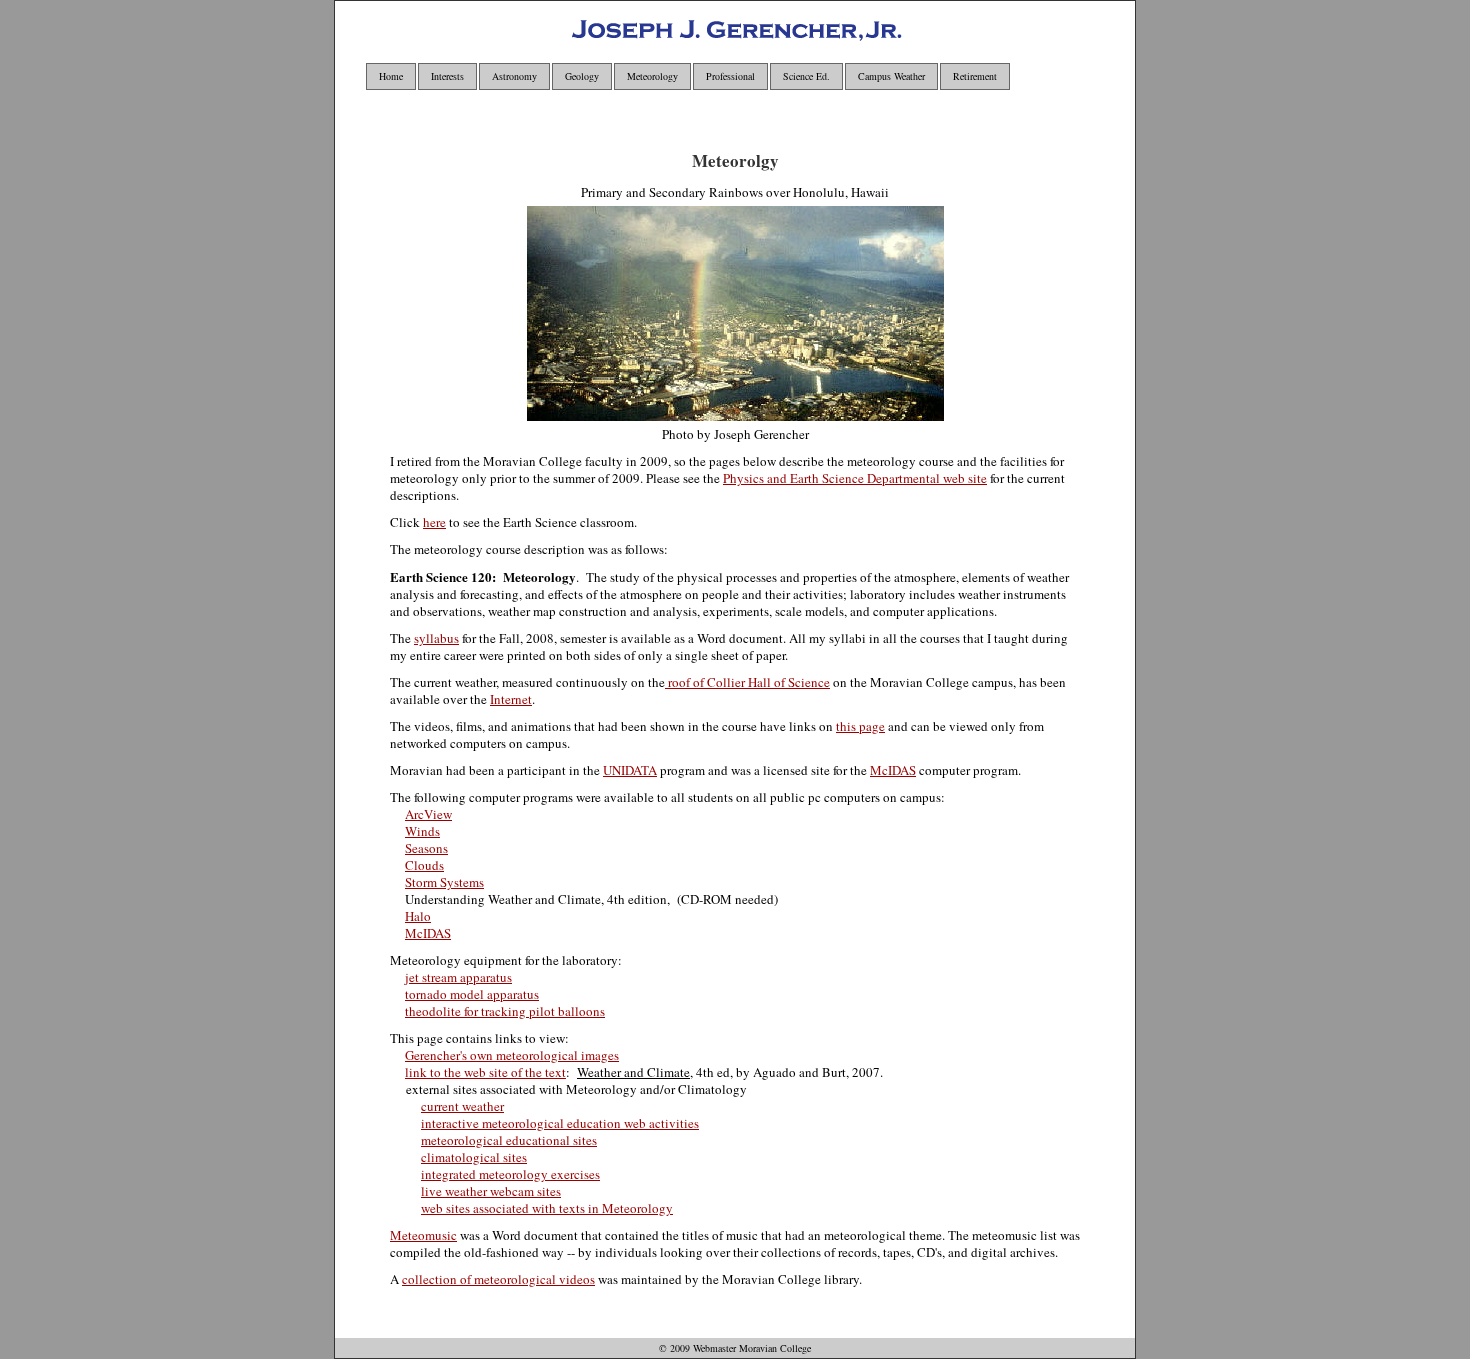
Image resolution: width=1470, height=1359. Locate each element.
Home (391, 76)
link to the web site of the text (485, 1072)
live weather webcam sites (491, 1191)
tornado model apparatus (472, 994)
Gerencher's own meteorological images (512, 1055)
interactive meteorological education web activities (560, 1123)
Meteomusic (423, 1235)
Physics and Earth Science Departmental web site (855, 478)
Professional (730, 76)
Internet (511, 699)
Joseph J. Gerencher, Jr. (715, 36)
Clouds (424, 865)
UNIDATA (630, 770)
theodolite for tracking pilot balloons (505, 1011)
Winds (422, 831)
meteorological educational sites (509, 1140)
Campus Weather (891, 76)
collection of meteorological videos (498, 1279)
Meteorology (652, 76)
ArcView (428, 814)
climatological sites (474, 1157)
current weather (462, 1106)
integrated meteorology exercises (510, 1174)
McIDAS (893, 770)
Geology (582, 76)
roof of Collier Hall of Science (747, 682)
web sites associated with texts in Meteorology (547, 1208)
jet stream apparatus (458, 977)
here (434, 522)
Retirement (975, 76)
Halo (418, 916)
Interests (447, 76)
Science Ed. (806, 76)
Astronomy (514, 76)
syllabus (436, 638)
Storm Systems (444, 882)
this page (860, 726)
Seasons (426, 848)
